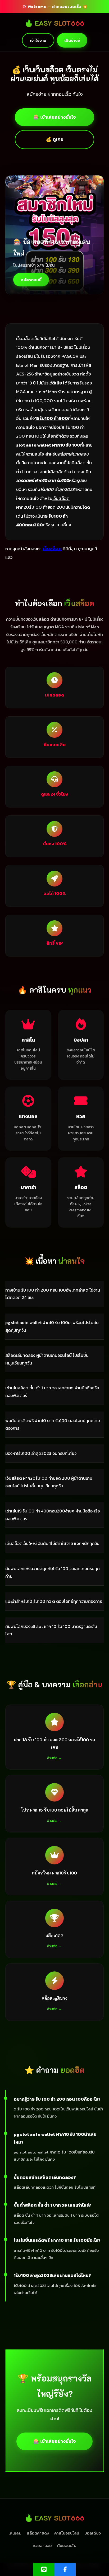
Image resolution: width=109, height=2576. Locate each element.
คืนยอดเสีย (67, 2545)
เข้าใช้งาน (38, 40)
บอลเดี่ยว (93, 2533)
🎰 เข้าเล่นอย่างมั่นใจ (54, 117)
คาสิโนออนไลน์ (67, 2533)
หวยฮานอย (42, 2545)
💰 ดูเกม (55, 139)
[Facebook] (65, 2569)
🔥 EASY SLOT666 (54, 23)
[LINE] (44, 2569)
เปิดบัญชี (72, 40)
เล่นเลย (15, 2533)
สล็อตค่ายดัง (38, 2533)
